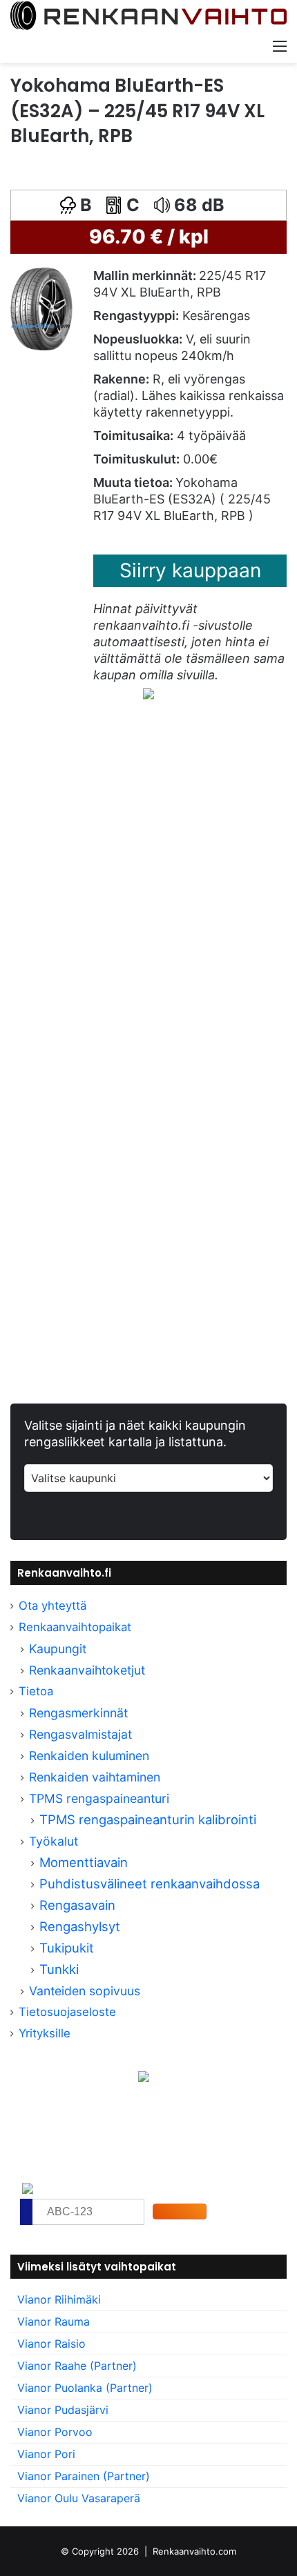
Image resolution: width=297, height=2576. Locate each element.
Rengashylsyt (80, 1926)
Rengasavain (77, 1905)
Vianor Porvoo (55, 2432)
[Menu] (280, 46)
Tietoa (36, 1691)
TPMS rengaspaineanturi (99, 1798)
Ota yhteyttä (52, 1606)
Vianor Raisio (51, 2344)
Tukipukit (67, 1948)
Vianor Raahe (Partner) (77, 2366)
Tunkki (59, 1969)
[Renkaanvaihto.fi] (148, 16)
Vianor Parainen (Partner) (84, 2476)
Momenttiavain (84, 1862)
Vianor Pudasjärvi (63, 2410)
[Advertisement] (148, 903)
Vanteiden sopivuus (85, 1991)
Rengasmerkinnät (78, 1713)
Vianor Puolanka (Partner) (85, 2388)
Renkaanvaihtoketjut (87, 1670)
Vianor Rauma (54, 2322)
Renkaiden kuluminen (89, 1756)
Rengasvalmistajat (80, 1734)
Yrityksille (45, 2033)
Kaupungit (58, 1649)
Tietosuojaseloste (67, 2012)
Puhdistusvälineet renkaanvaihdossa (150, 1884)
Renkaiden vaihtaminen (95, 1777)
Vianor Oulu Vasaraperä (79, 2498)
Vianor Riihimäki (59, 2299)
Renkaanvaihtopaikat (75, 1627)
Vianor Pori (46, 2454)
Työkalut (54, 1841)
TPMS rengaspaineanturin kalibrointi (150, 1819)
